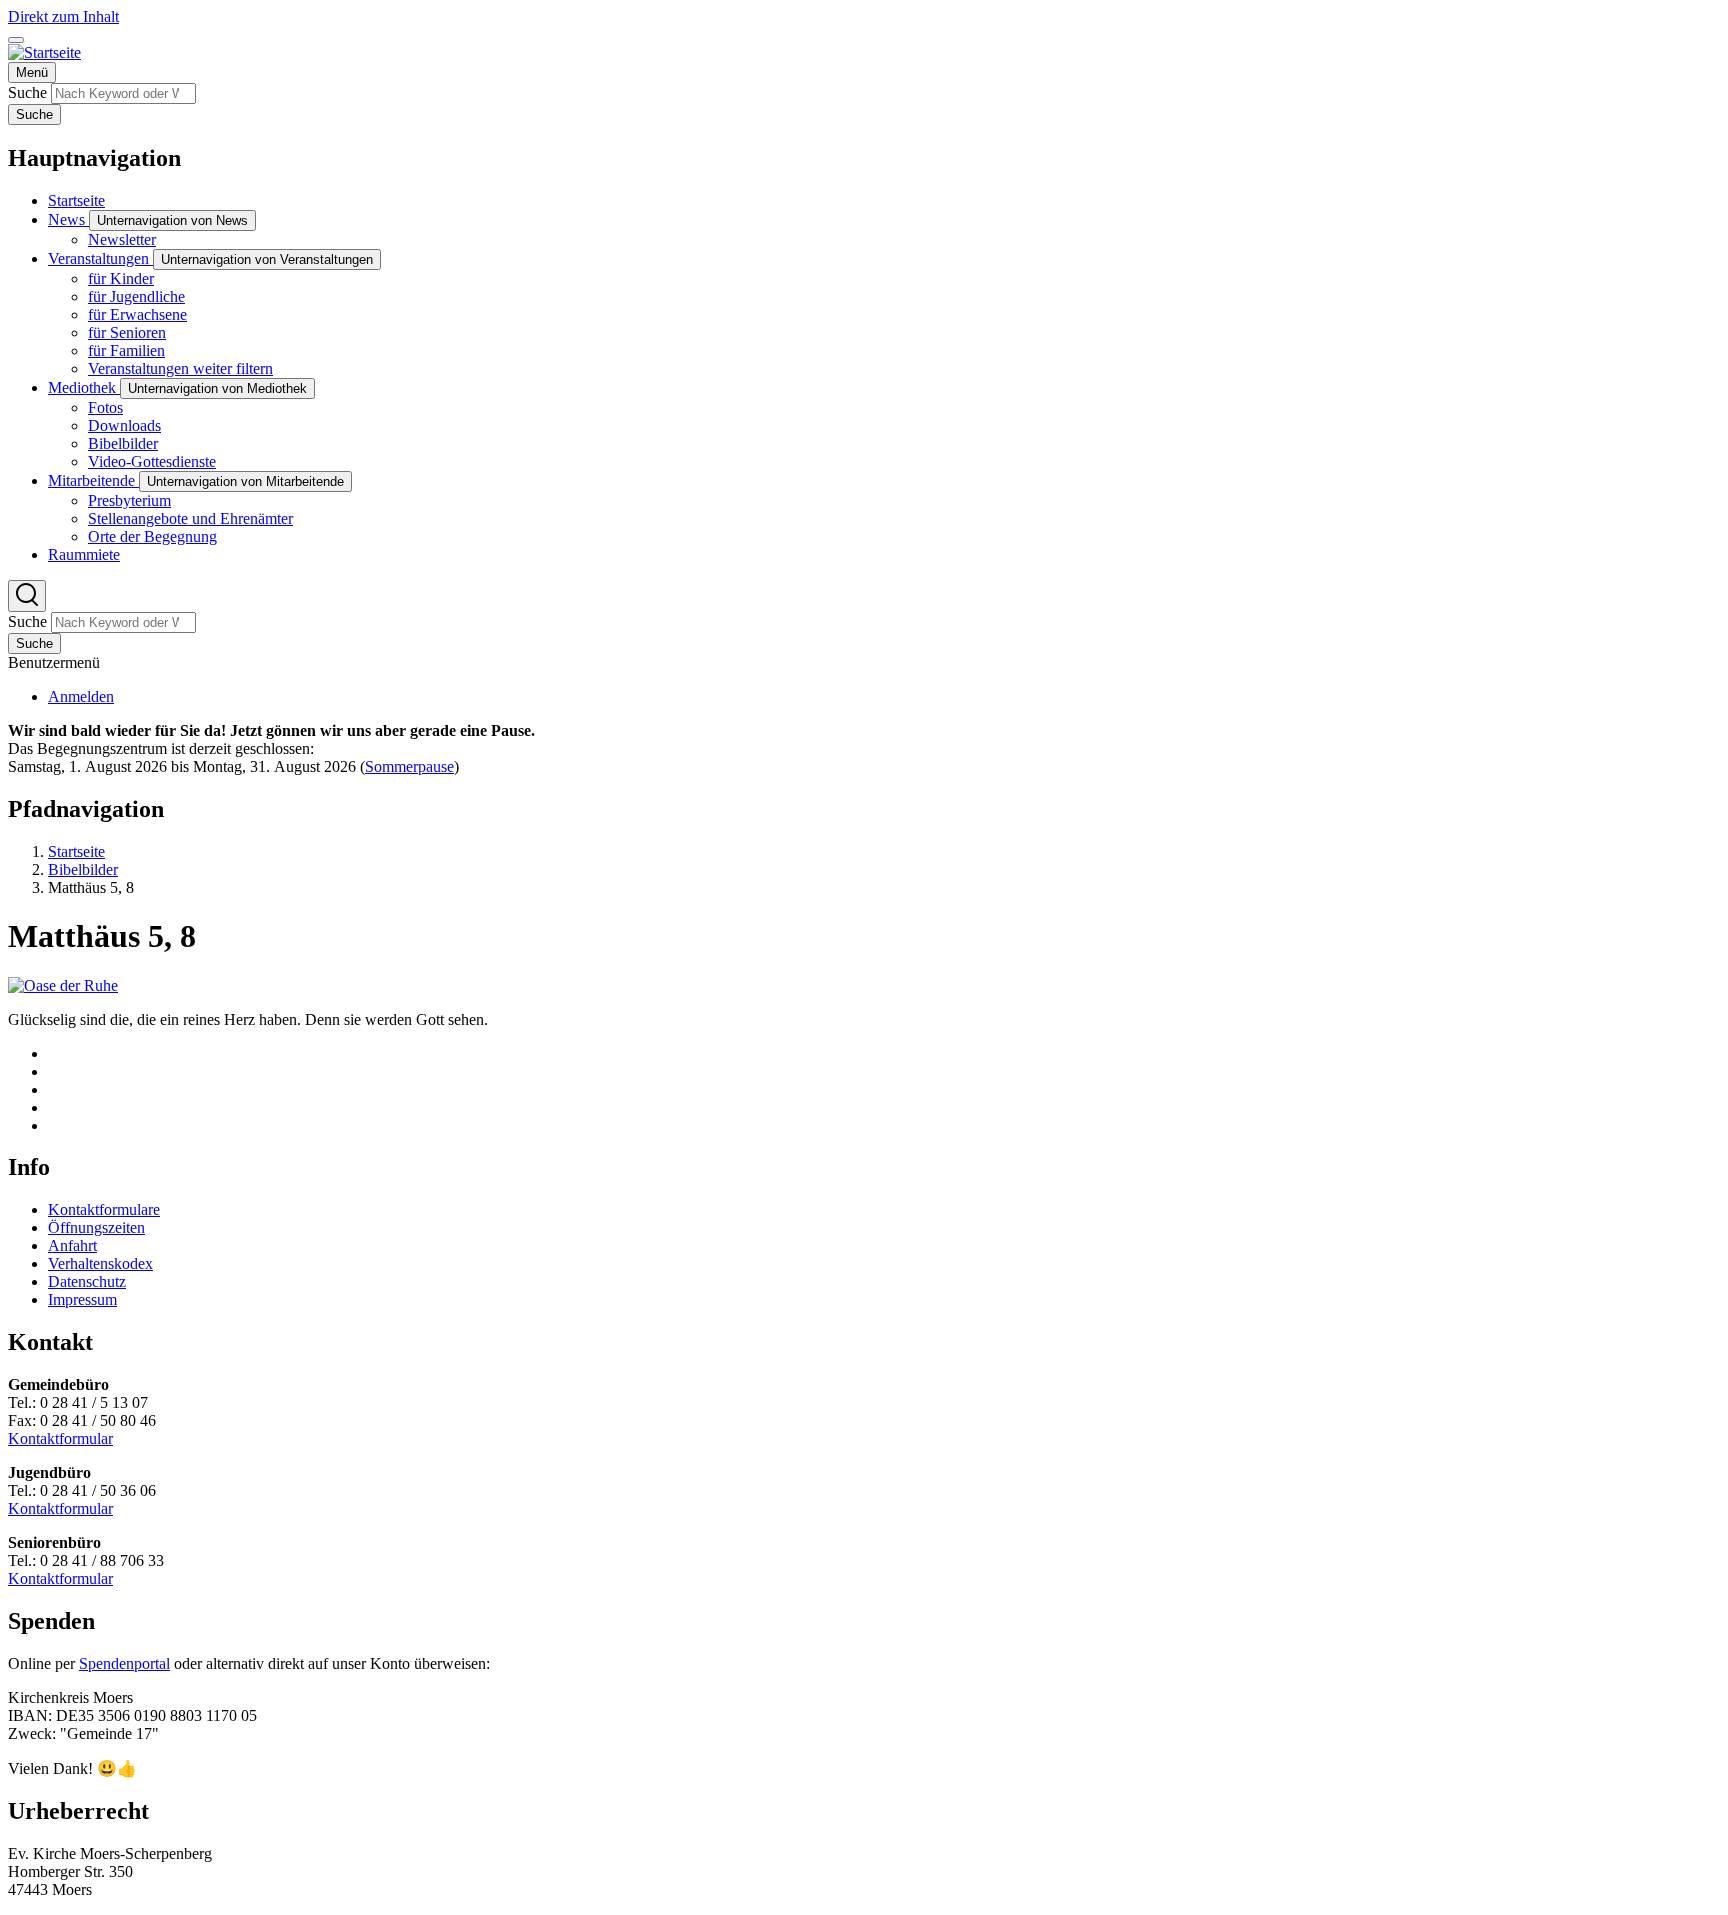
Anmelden (81, 696)
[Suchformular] (27, 596)
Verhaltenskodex (100, 1263)
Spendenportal (124, 1663)
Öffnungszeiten (96, 1227)
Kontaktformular (60, 1438)
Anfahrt (72, 1245)
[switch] (16, 40)
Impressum (82, 1299)
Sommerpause (409, 766)
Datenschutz (87, 1281)
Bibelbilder (83, 869)
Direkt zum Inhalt (63, 16)
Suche (27, 92)
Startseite (76, 851)
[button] (63, 985)
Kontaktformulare (104, 1209)
